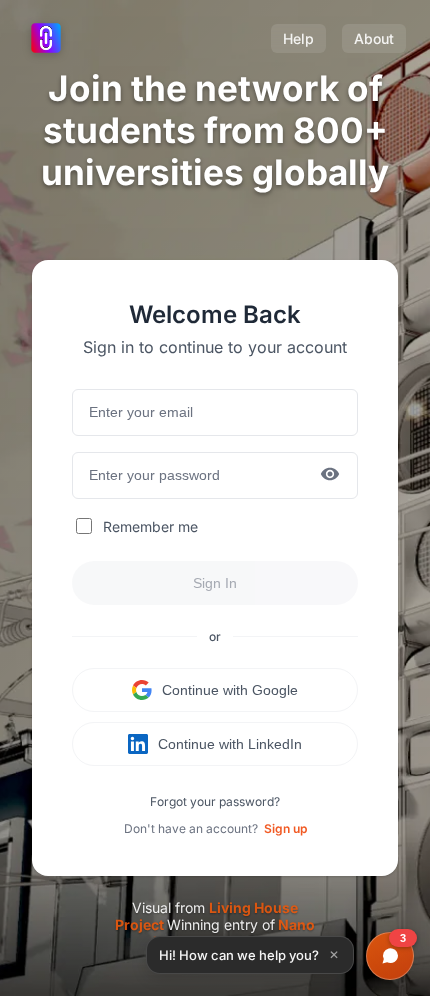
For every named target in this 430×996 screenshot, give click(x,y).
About (374, 38)
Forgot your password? (215, 801)
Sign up (285, 828)
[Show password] (330, 475)
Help (298, 38)
